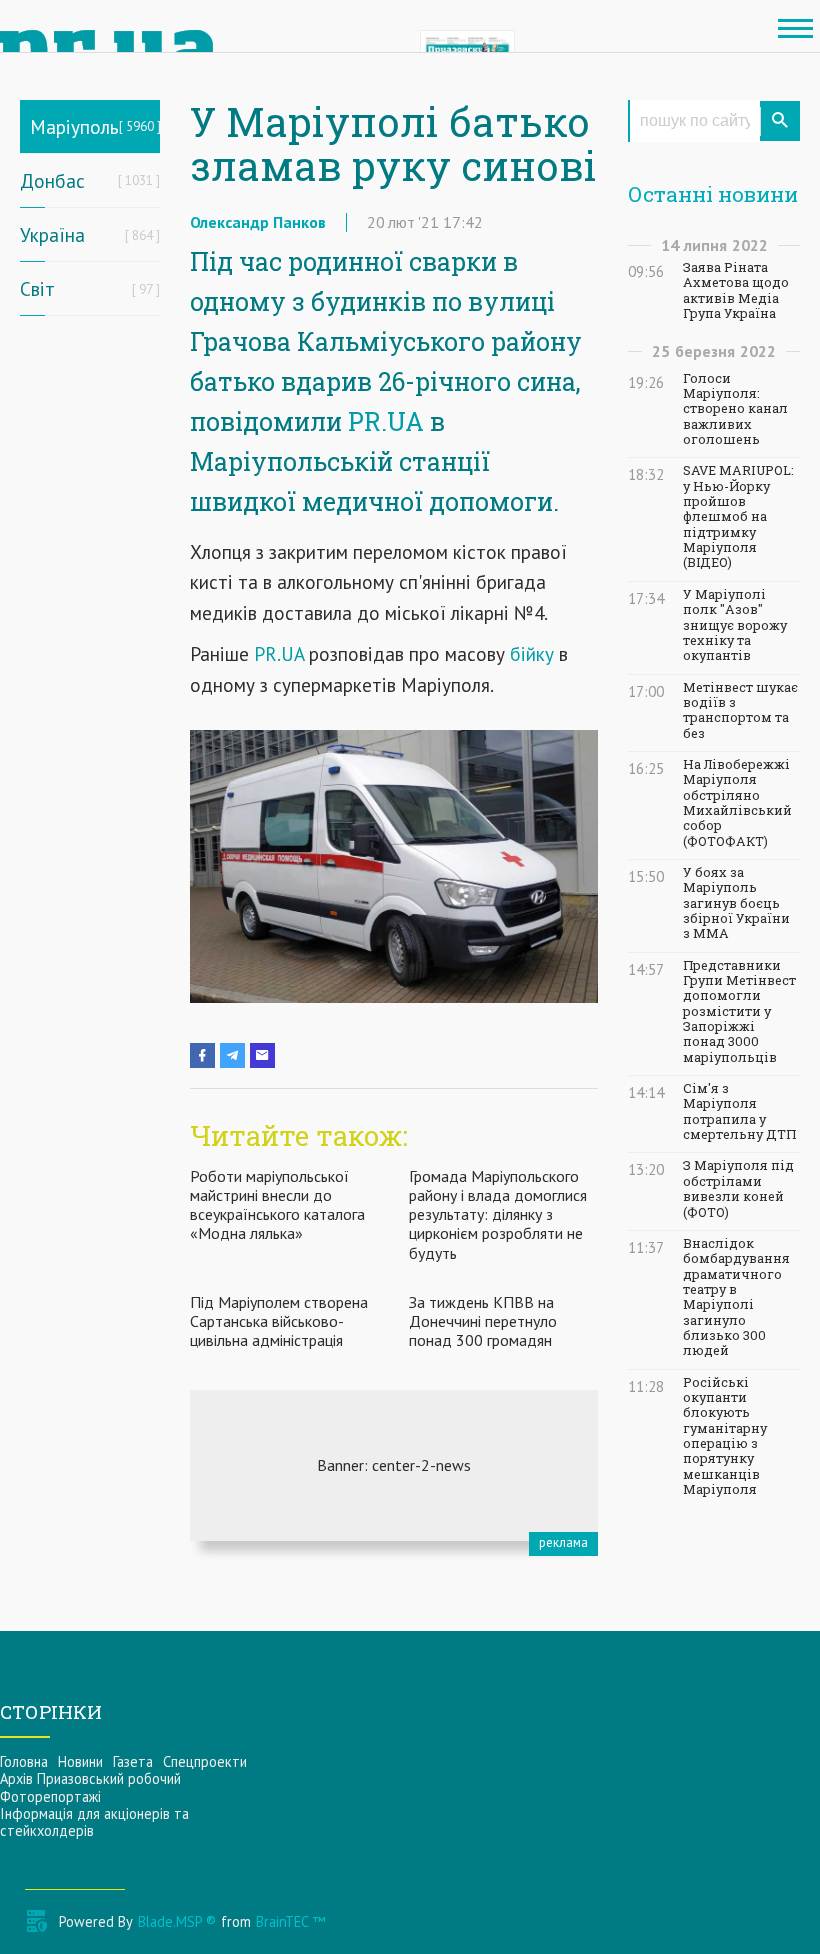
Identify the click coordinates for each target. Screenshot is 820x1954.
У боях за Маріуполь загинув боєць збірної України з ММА (736, 903)
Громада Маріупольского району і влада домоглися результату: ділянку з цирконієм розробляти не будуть (498, 1214)
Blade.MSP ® (177, 1921)
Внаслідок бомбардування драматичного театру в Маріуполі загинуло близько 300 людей (736, 1297)
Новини (80, 1761)
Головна (24, 1761)
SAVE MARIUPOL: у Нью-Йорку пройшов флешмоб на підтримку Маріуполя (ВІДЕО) (738, 516)
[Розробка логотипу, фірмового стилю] (394, 1465)
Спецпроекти (205, 1761)
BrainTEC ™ (290, 1921)
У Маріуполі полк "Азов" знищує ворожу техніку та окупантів (735, 625)
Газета (133, 1761)
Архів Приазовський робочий (90, 1778)
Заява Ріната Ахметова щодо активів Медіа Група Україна (736, 290)
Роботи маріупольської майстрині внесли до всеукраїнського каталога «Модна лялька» (277, 1205)
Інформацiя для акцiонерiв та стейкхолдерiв (94, 1822)
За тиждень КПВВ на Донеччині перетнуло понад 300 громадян (483, 1321)
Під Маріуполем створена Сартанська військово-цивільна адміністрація (279, 1321)
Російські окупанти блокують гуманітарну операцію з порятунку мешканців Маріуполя (725, 1436)
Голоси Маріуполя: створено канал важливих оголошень (735, 409)
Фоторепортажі (50, 1796)
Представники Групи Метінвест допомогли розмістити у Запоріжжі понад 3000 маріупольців (739, 1011)
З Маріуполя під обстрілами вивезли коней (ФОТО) (738, 1188)
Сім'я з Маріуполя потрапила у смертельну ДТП (739, 1111)
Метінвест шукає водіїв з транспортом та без (740, 710)
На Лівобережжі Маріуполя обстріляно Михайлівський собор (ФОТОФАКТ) (737, 803)
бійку (529, 653)
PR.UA (386, 421)
